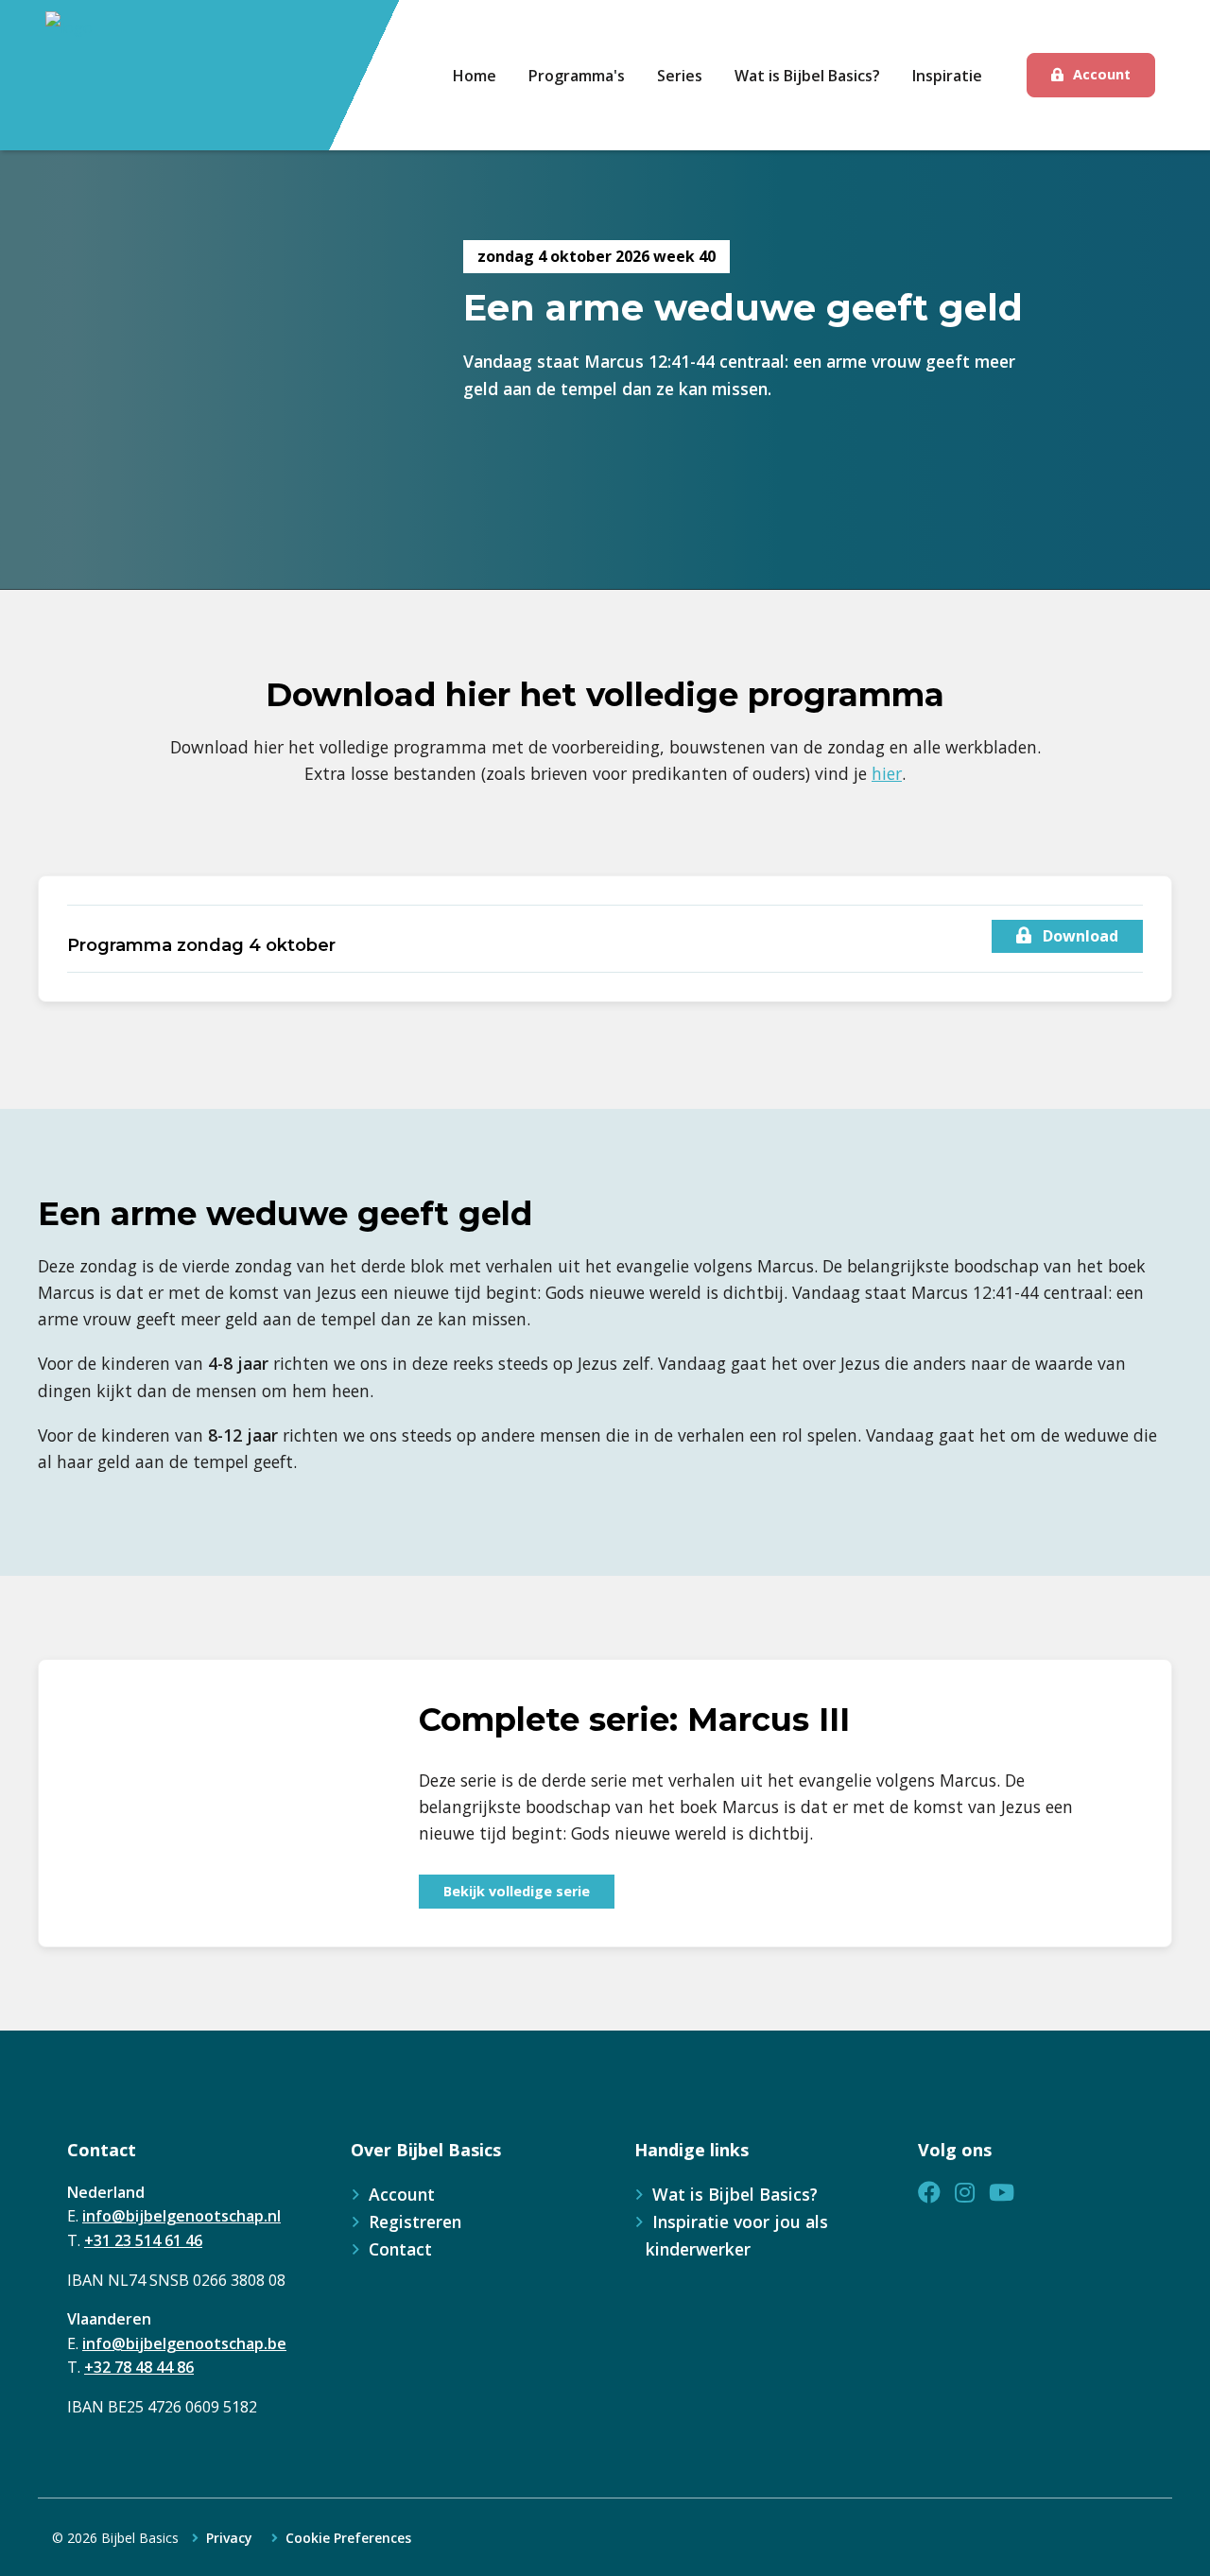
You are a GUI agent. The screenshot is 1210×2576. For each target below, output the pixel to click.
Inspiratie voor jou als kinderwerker (737, 2235)
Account (1102, 74)
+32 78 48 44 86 (139, 2367)
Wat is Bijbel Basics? (735, 2194)
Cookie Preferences (348, 2538)
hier (887, 773)
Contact (400, 2249)
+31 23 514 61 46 (143, 2240)
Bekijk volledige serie (517, 1891)
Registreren (415, 2222)
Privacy (229, 2538)
